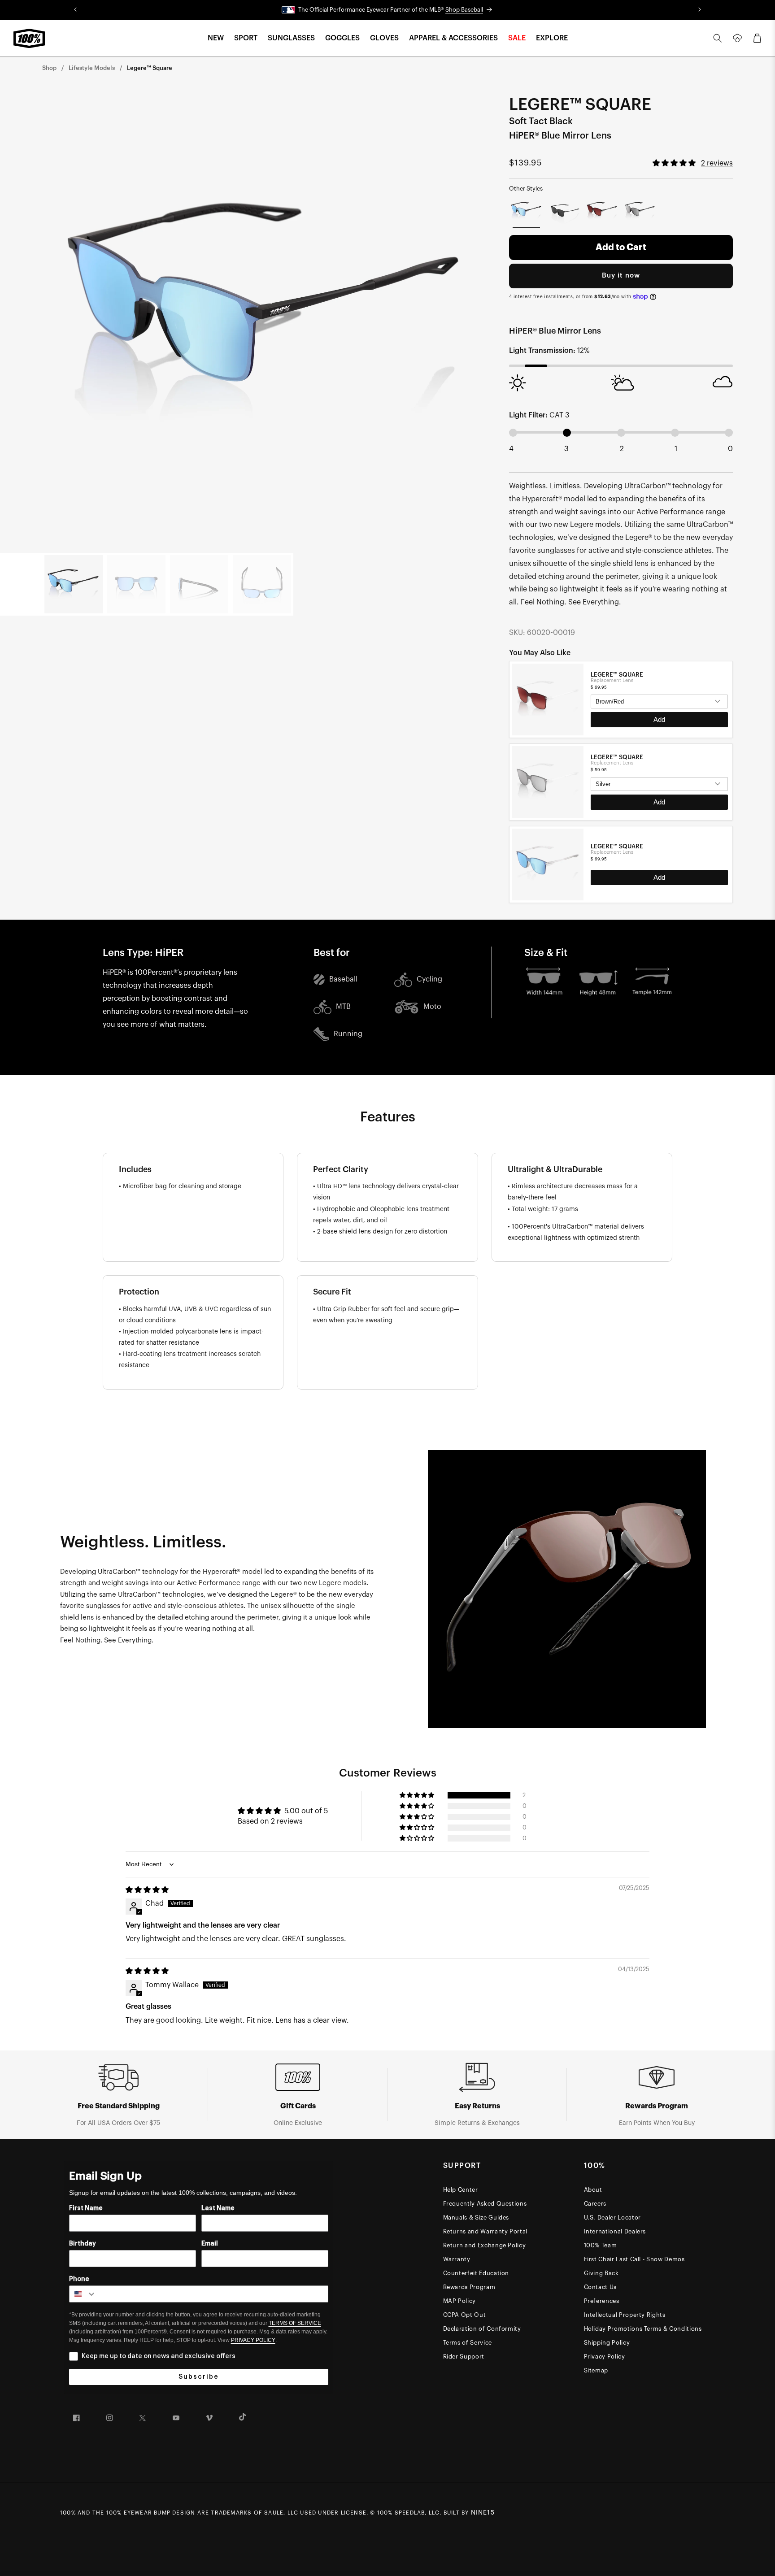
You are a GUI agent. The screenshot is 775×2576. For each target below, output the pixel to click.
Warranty (457, 2259)
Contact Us (601, 2287)
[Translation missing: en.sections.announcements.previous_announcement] (75, 10)
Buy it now (621, 276)
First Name (86, 2208)
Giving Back (601, 2273)
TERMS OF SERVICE (295, 2323)
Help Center (461, 2190)
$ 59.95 (599, 769)
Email (210, 2244)
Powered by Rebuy (621, 901)
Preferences (602, 2301)
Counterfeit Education (476, 2273)
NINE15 (483, 2513)
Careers (595, 2204)
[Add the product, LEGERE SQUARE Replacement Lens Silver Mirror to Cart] (659, 802)
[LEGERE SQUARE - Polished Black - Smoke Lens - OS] (564, 211)
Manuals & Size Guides (476, 2218)
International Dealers (615, 2231)
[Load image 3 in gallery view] (199, 584)
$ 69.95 (599, 687)
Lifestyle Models (92, 68)
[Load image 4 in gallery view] (262, 584)
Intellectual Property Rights (625, 2315)
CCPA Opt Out (465, 2315)
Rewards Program (469, 2287)
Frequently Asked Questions (485, 2204)
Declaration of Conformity (482, 2329)
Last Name (218, 2208)
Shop (49, 68)
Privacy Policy (605, 2357)
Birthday (83, 2244)
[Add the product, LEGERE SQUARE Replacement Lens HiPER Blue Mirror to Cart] (659, 877)
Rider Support (464, 2357)
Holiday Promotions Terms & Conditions (643, 2329)
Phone (79, 2279)
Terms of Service (468, 2343)
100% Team (601, 2245)
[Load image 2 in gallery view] (136, 584)
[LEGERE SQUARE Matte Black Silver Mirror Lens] (640, 211)
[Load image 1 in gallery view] (74, 584)
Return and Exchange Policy (485, 2245)
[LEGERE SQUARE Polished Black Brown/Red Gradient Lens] (602, 211)
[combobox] (83, 2294)
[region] (621, 782)
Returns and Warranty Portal (485, 2231)
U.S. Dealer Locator (612, 2218)
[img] (147, 1890)
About (593, 2190)
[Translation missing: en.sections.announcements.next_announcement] (700, 10)
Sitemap (596, 2370)
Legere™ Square (150, 68)
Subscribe (199, 2377)
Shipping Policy (607, 2343)
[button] (216, 38)
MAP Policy (460, 2301)
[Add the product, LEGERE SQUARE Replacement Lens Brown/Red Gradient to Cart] (659, 720)
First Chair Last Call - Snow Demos (634, 2259)
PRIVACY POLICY (253, 2340)
